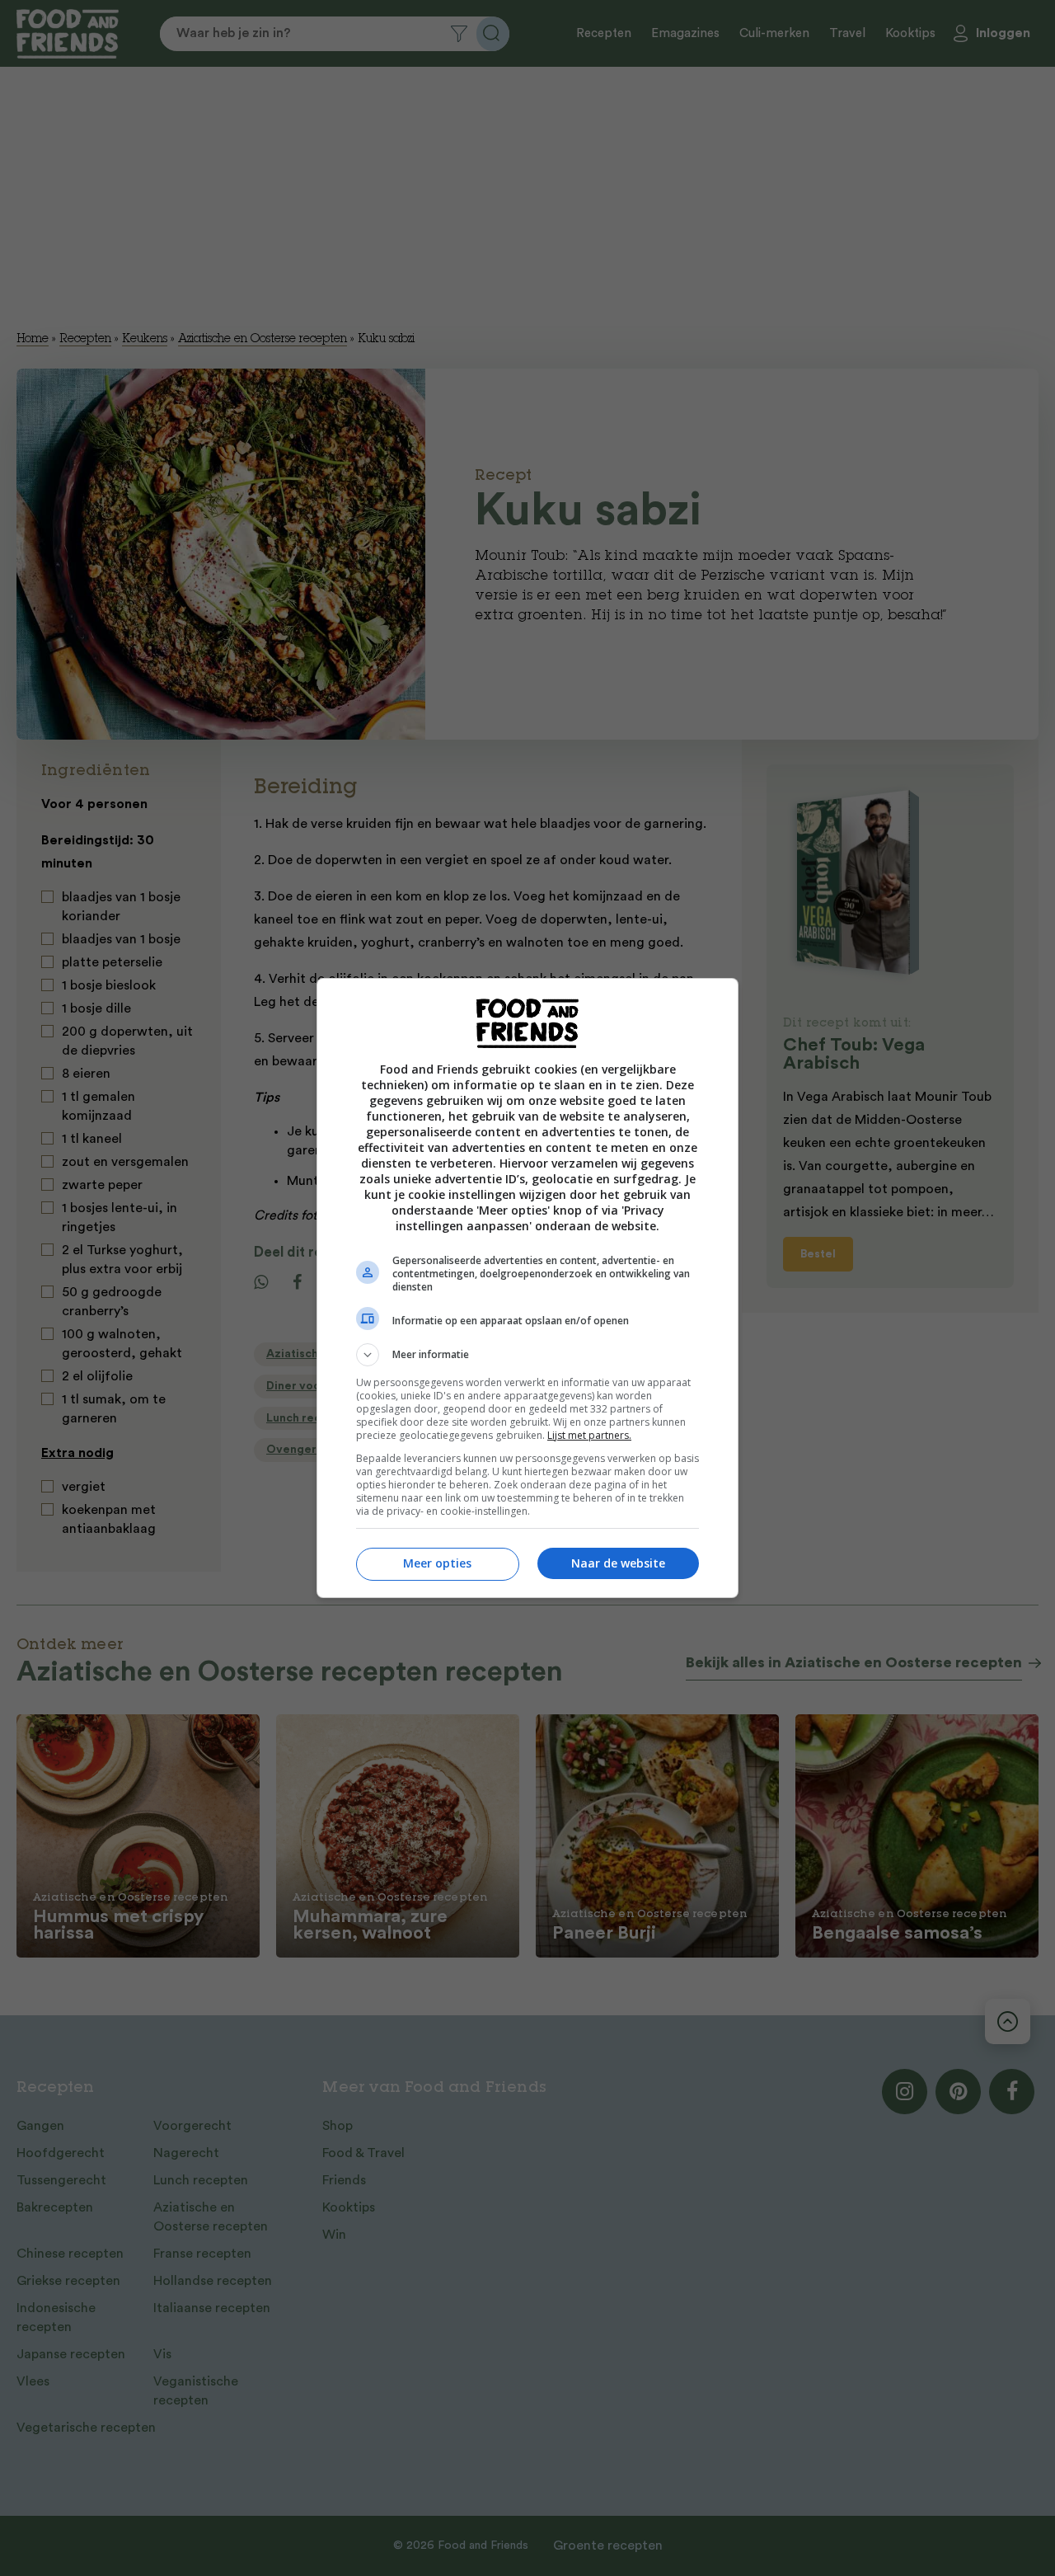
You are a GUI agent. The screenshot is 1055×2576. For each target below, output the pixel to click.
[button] (527, 1355)
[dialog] (527, 1288)
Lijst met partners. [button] (589, 1435)
